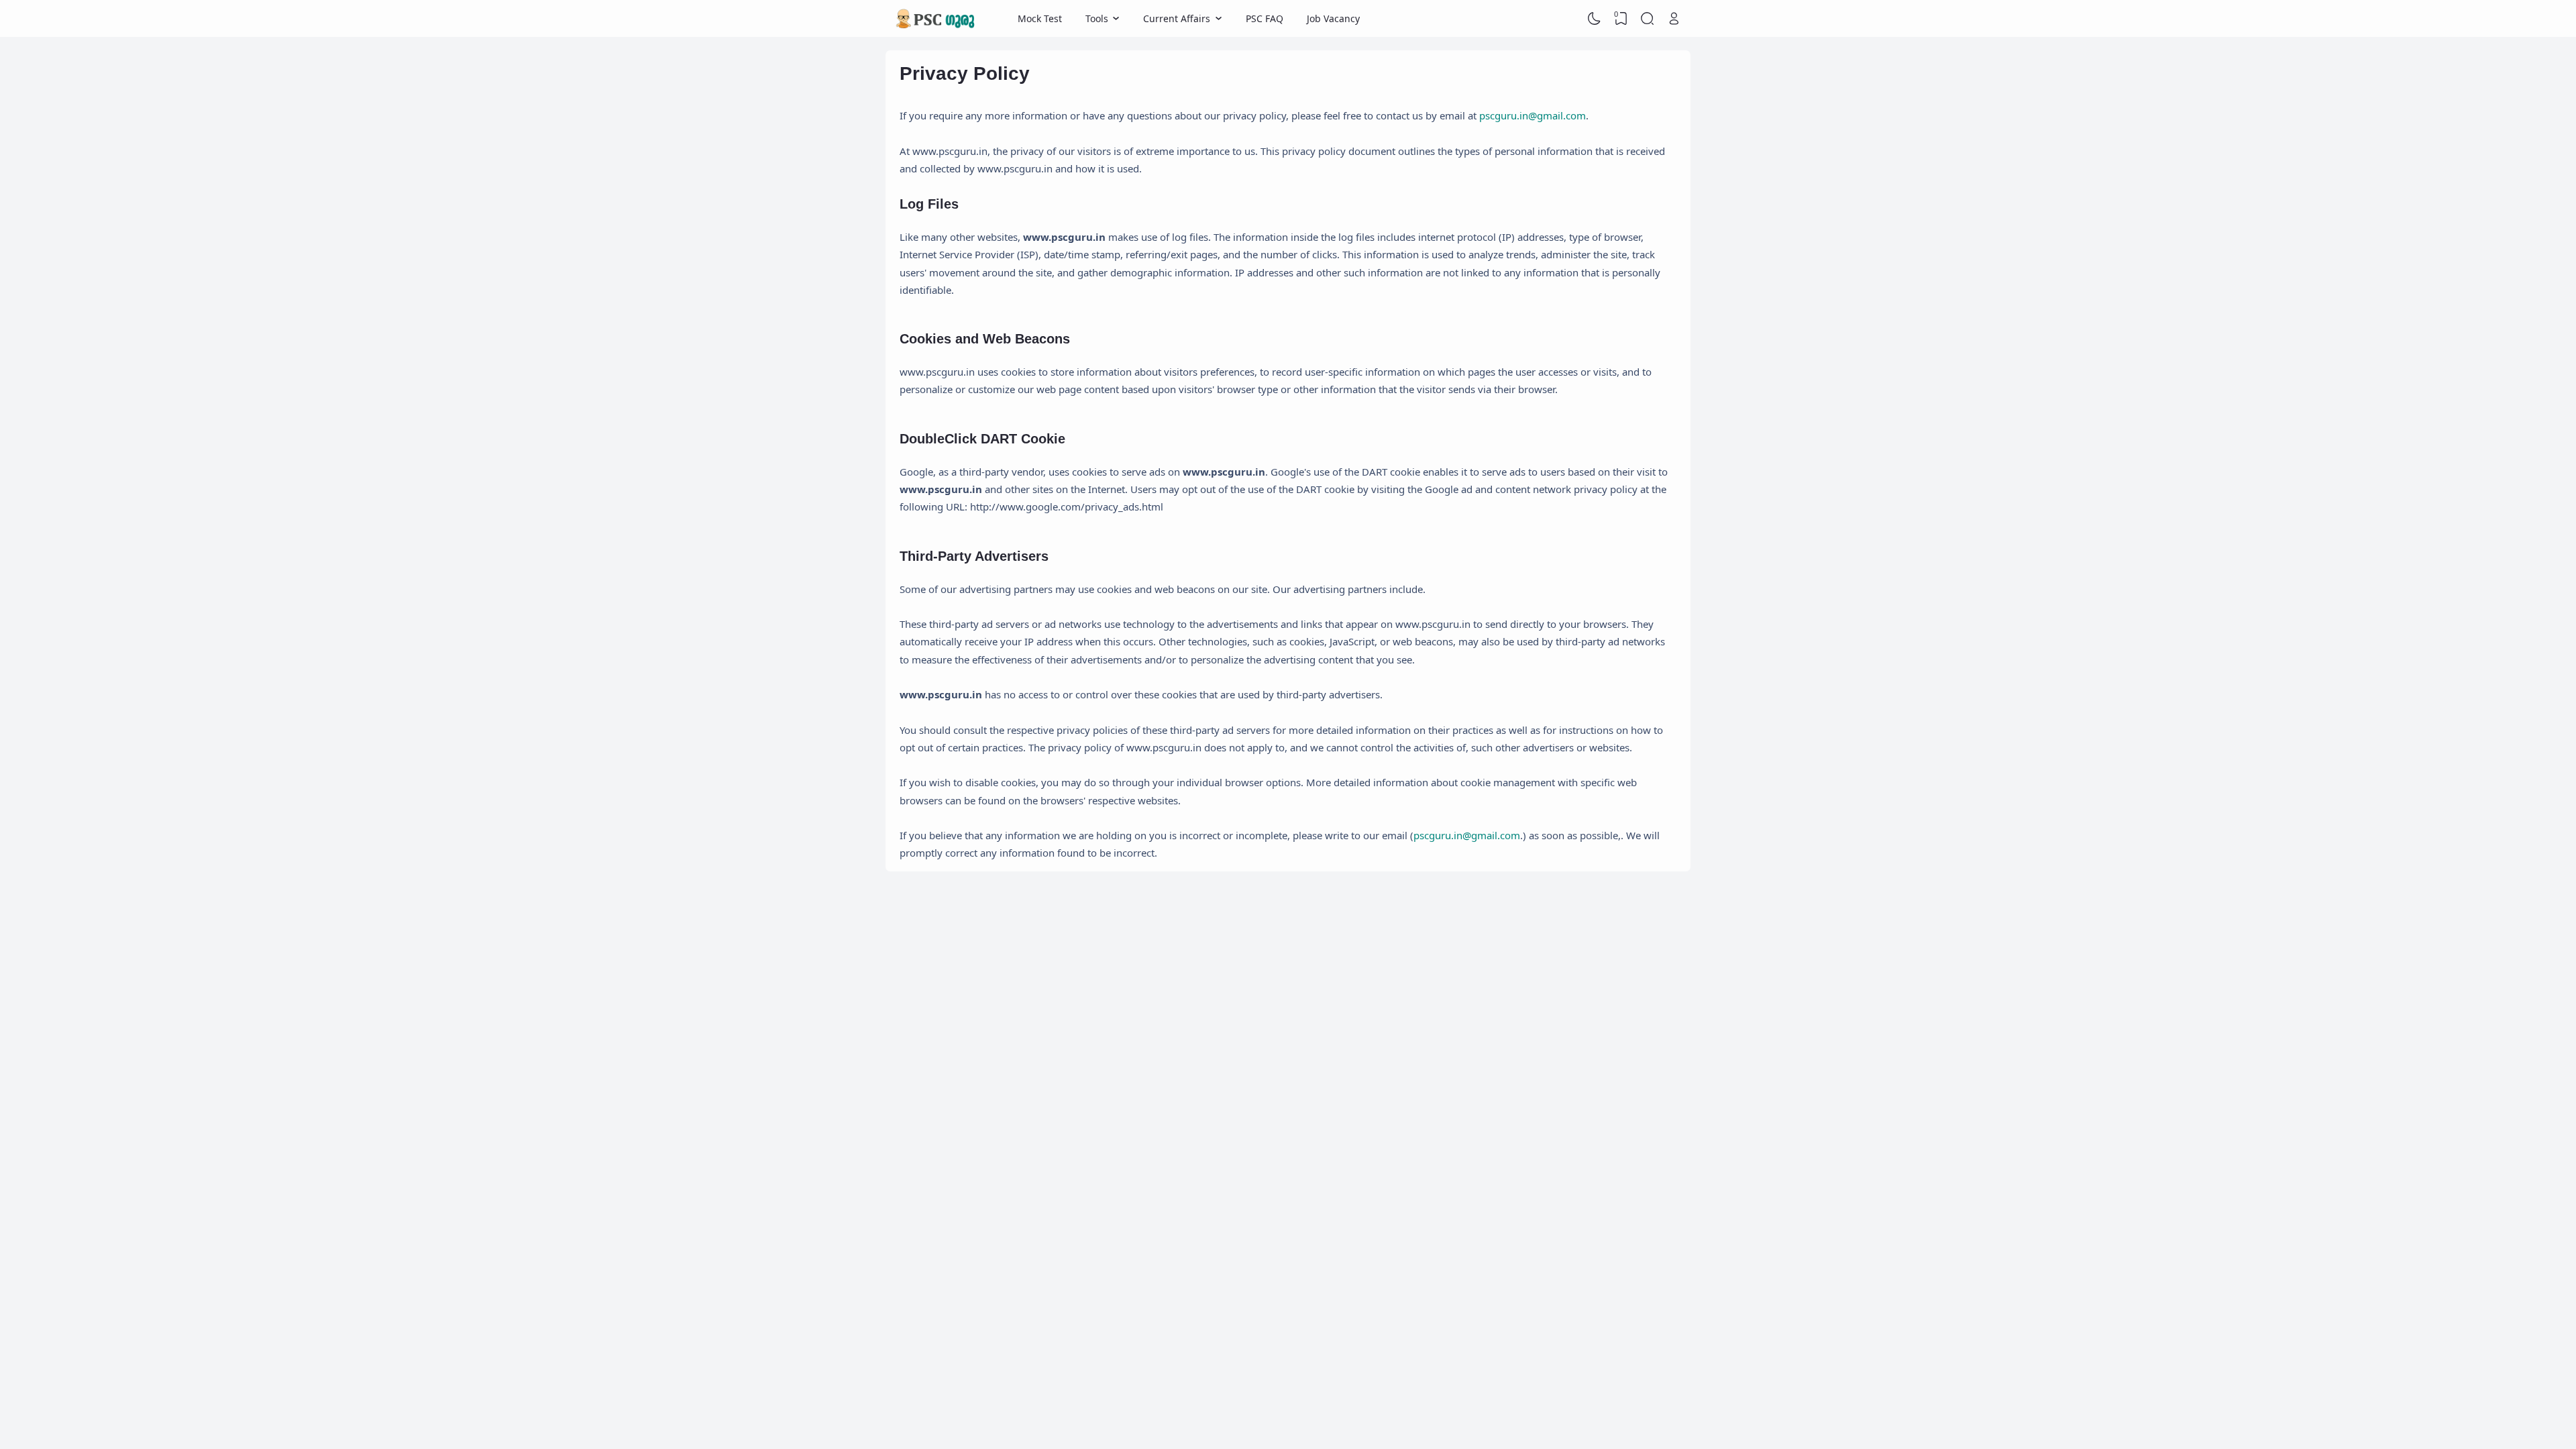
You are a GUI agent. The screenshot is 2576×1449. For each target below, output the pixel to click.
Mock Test (1040, 18)
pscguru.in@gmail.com (1533, 115)
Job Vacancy (1333, 18)
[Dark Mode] (1595, 19)
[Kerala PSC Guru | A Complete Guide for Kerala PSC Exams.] (936, 19)
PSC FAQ (1265, 18)
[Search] (1648, 19)
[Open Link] (1674, 19)
